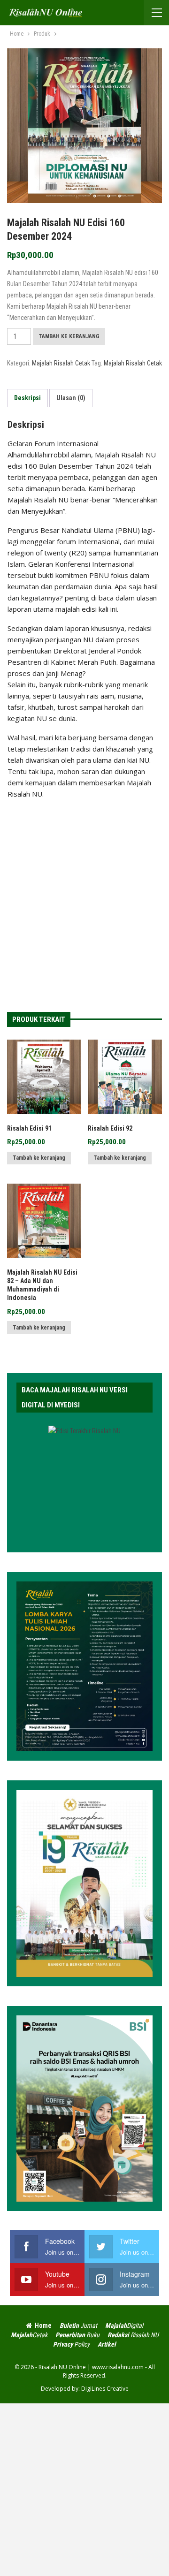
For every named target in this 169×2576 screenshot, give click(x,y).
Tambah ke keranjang (69, 336)
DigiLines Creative (105, 2389)
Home (43, 2325)
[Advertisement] (84, 897)
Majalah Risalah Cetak (61, 363)
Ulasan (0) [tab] (71, 398)
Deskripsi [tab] (27, 398)
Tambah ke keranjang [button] (39, 1158)
